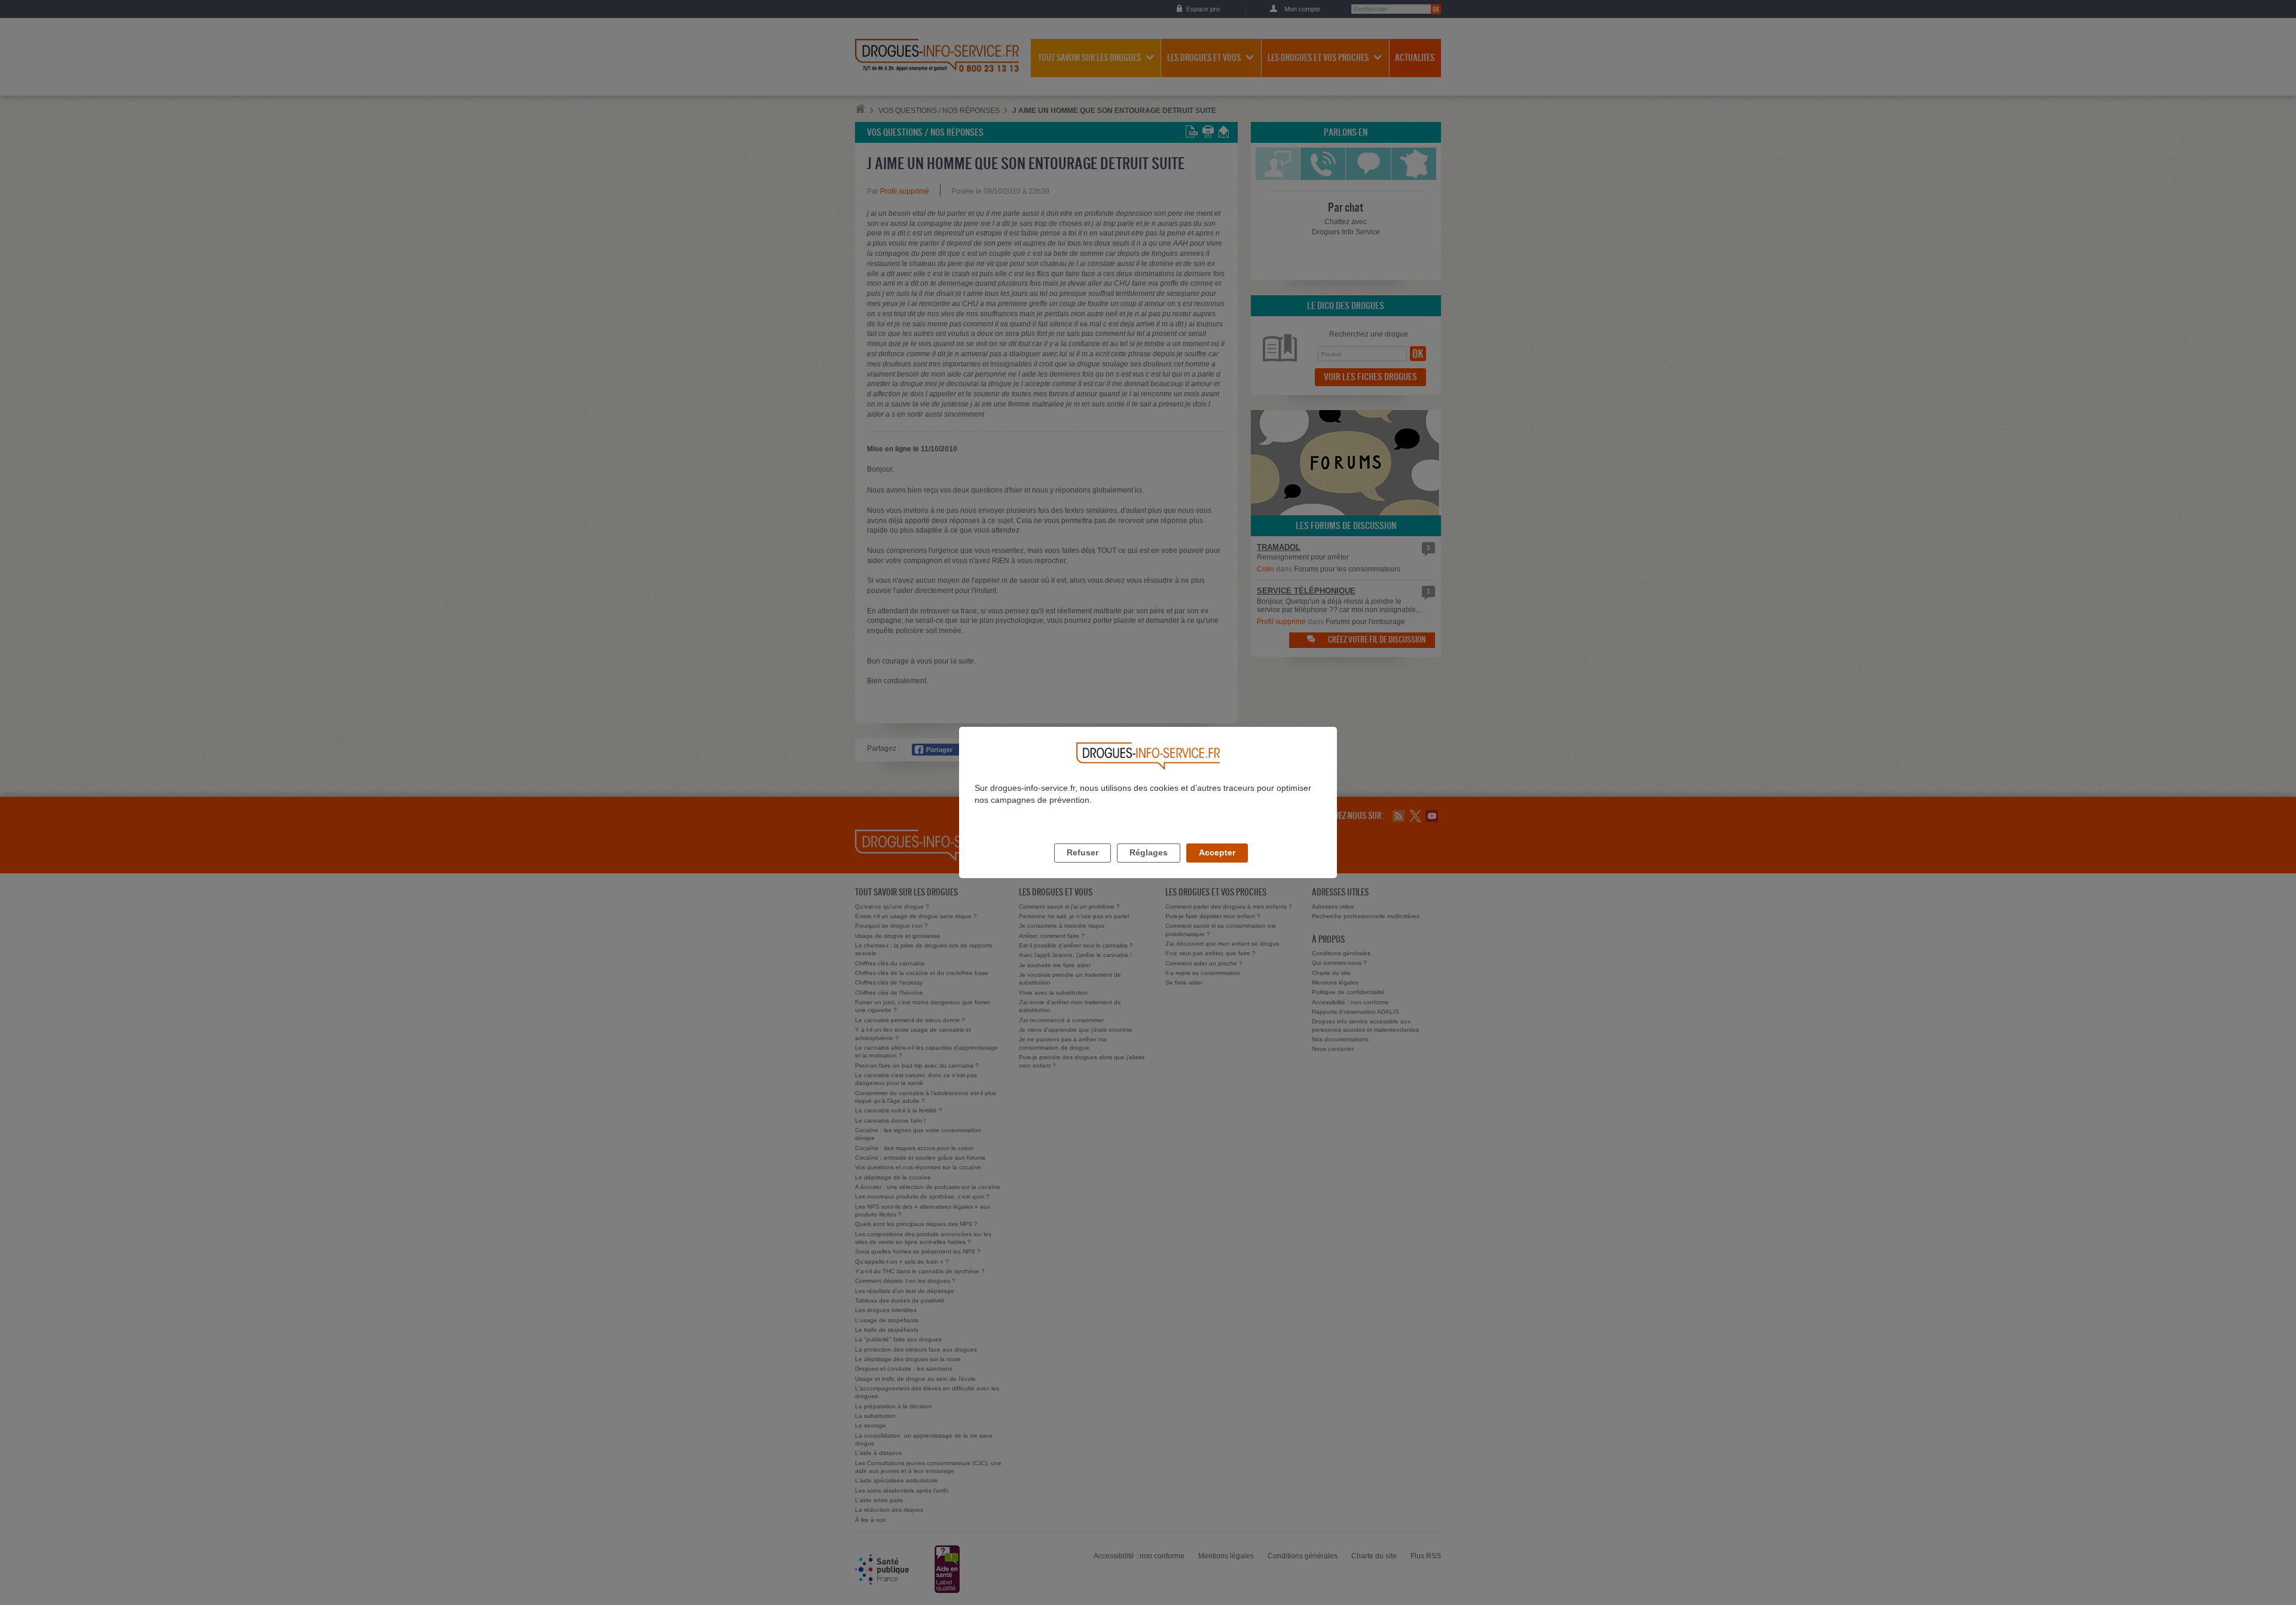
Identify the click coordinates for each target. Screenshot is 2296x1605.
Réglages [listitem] (1149, 852)
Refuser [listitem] (1083, 852)
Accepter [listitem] (1217, 852)
